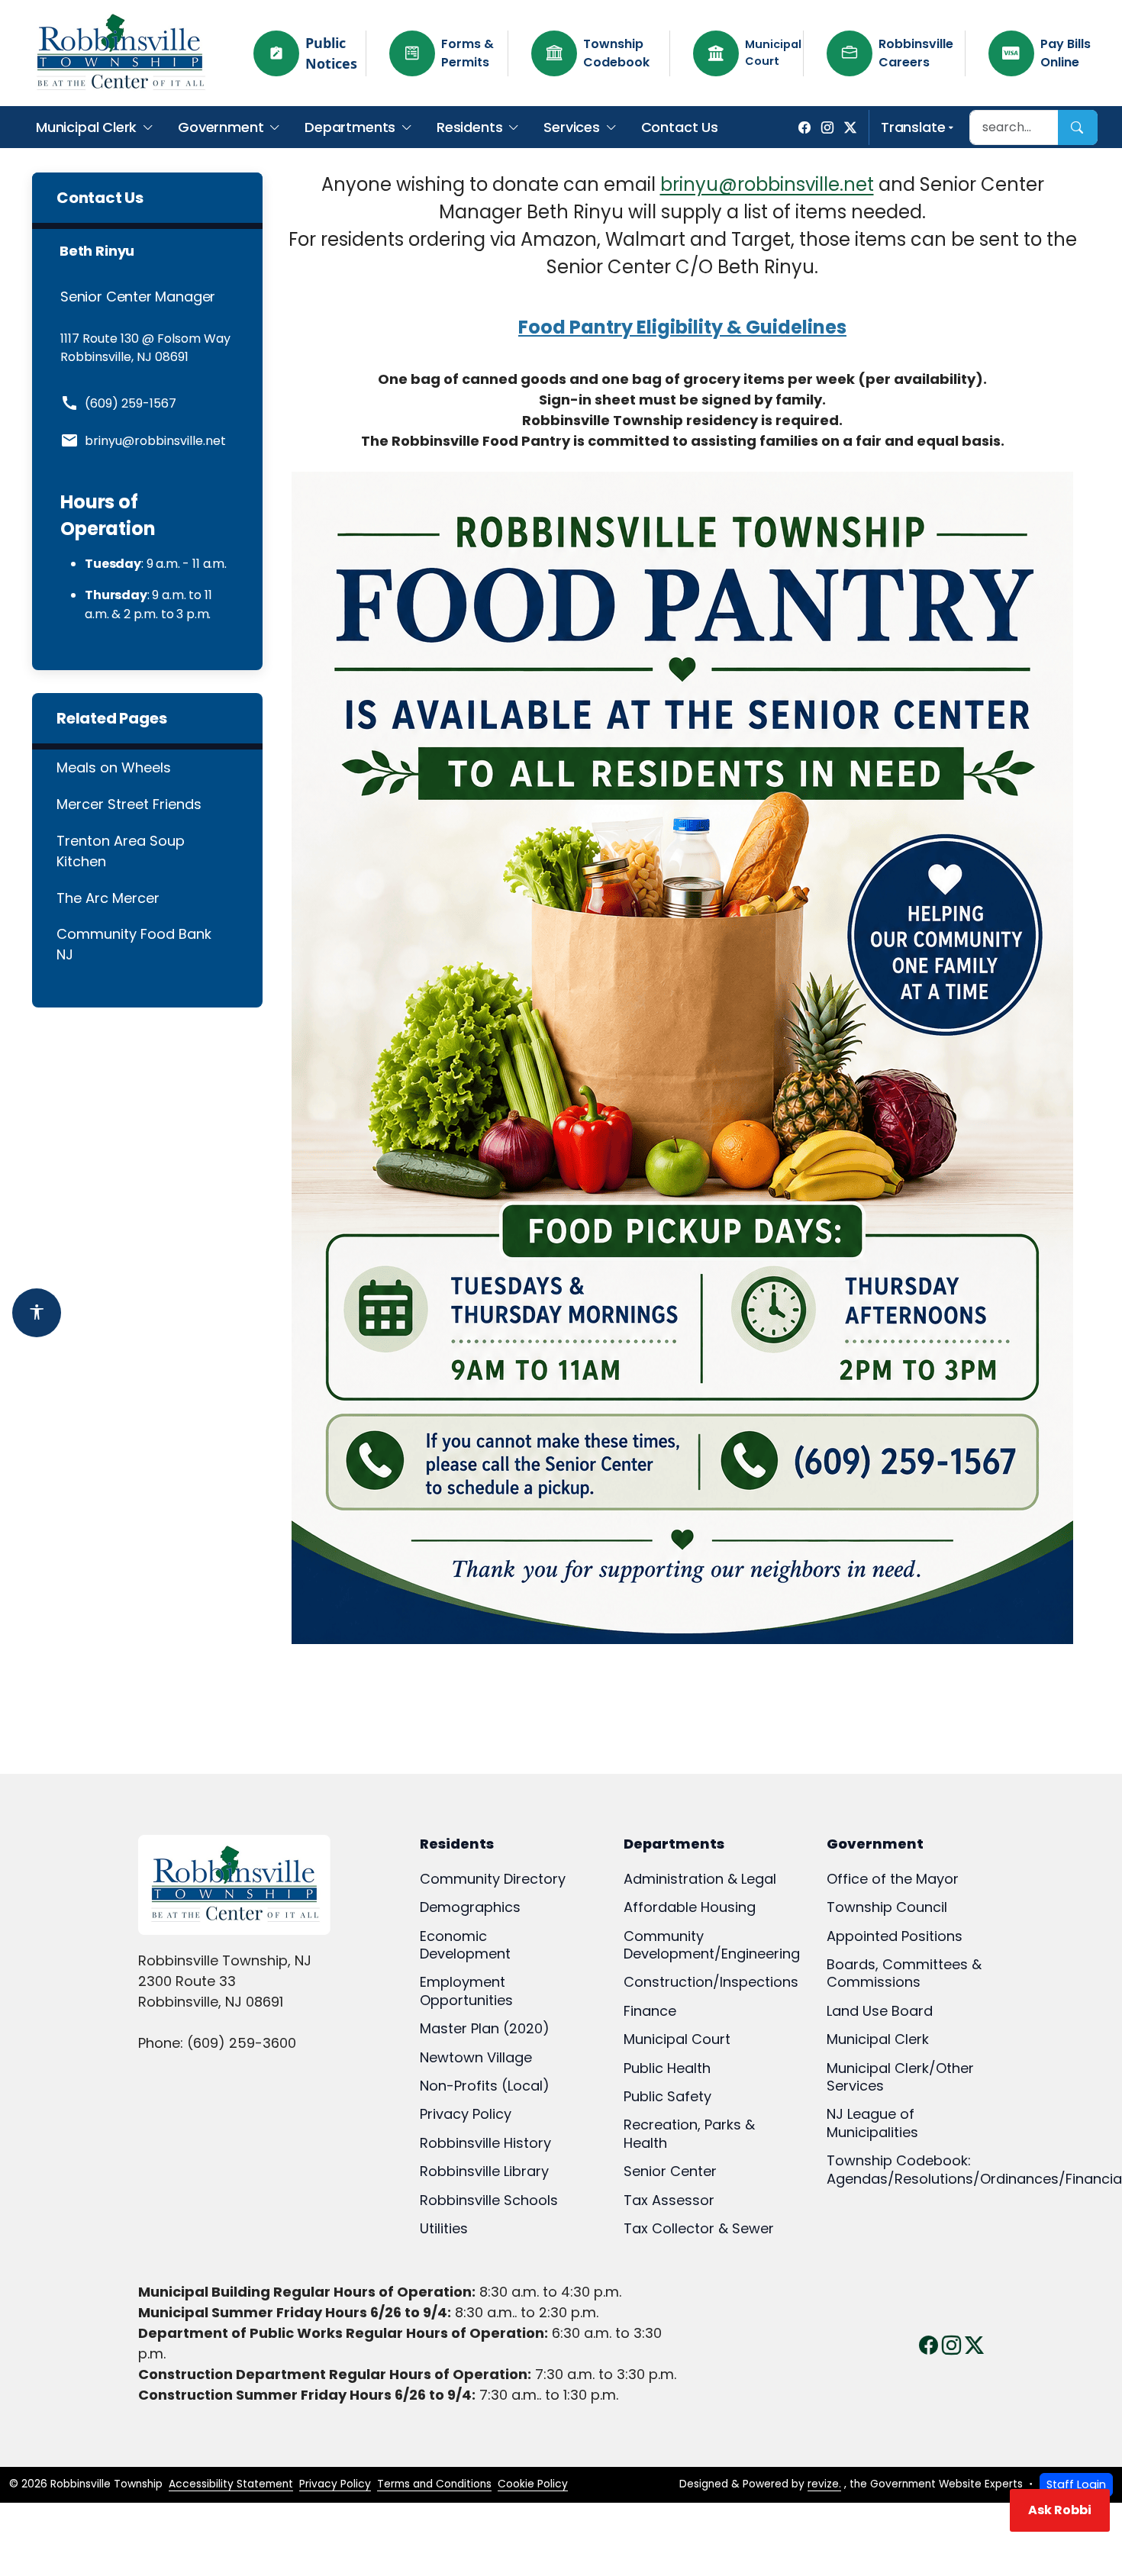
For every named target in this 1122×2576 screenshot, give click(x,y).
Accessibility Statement (231, 2484)
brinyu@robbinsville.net (767, 184)
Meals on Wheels (114, 767)
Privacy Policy (335, 2484)
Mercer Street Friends (129, 804)
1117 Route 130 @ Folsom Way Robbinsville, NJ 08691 (145, 348)
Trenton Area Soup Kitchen (121, 851)
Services (572, 127)
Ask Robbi (1060, 2510)
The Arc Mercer (108, 898)
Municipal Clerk (86, 127)
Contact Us (680, 127)
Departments (350, 127)
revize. (824, 2484)
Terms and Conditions (434, 2484)
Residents (469, 127)
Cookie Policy (533, 2484)
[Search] (1078, 127)
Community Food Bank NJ (134, 944)
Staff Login (1076, 2484)
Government (221, 127)
